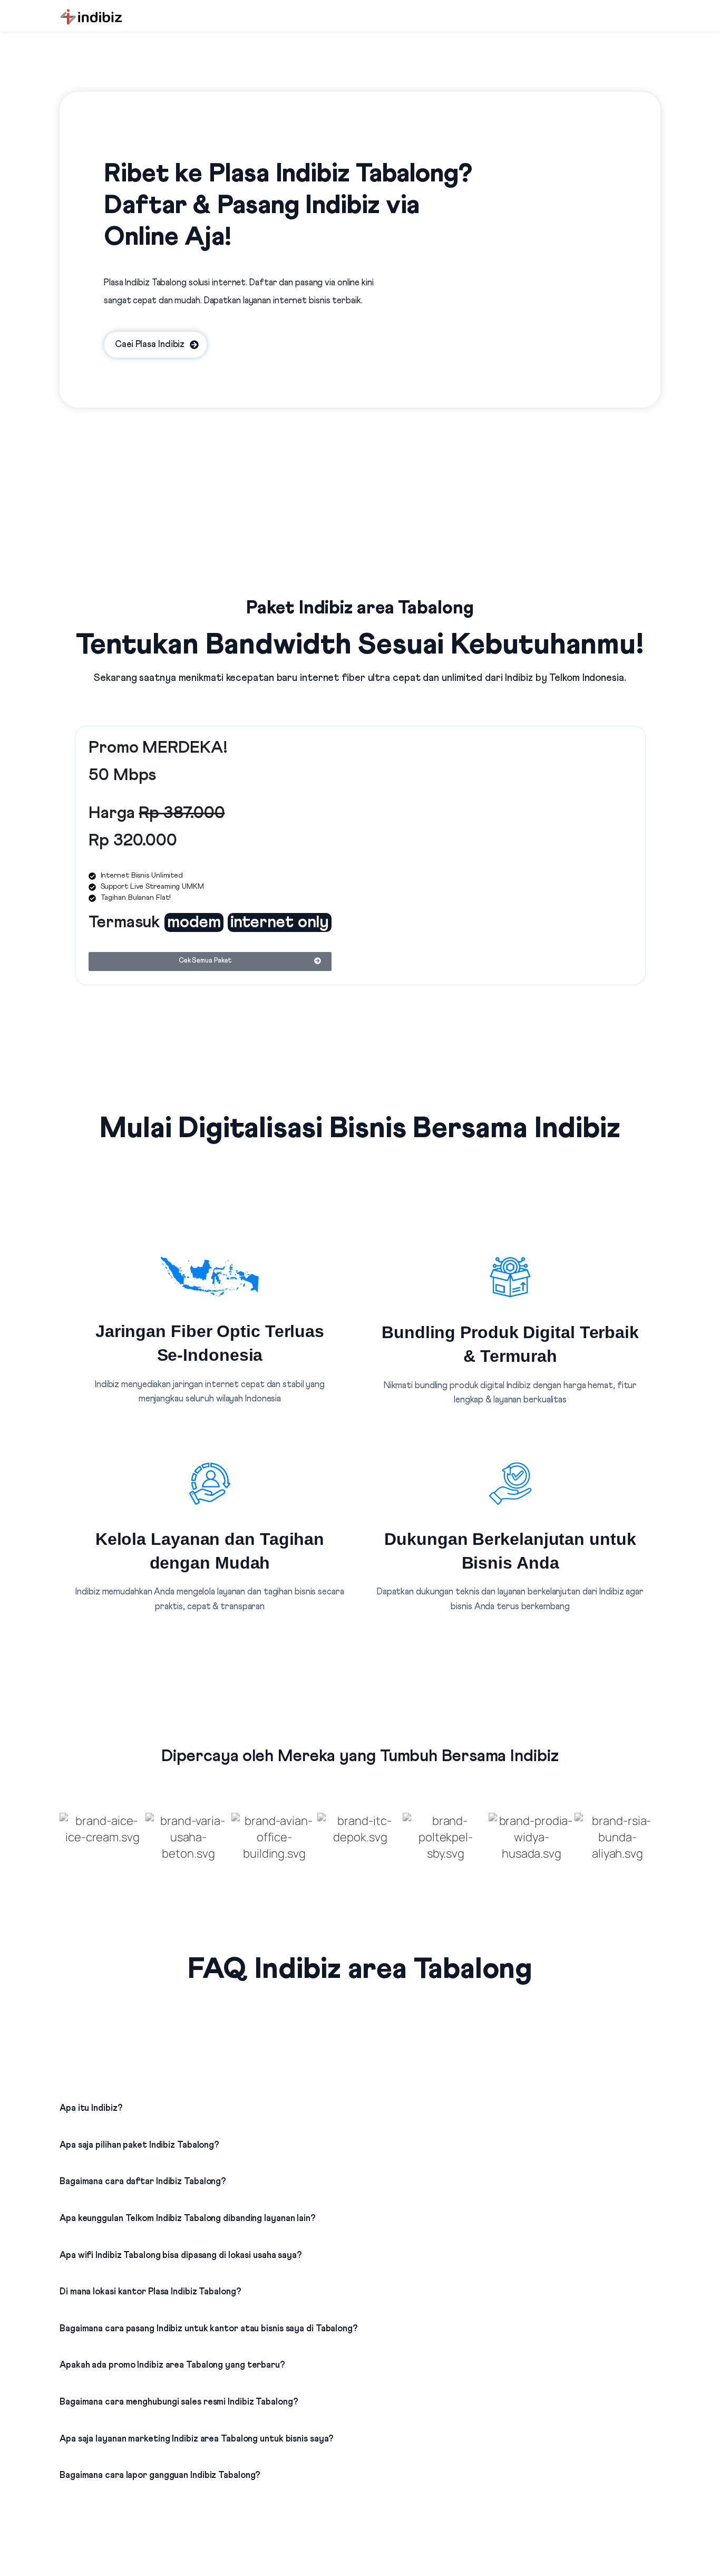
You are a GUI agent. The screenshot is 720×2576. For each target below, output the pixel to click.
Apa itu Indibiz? (91, 2108)
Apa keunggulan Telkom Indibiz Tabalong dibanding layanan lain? (188, 2219)
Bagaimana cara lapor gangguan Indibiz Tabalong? (160, 2476)
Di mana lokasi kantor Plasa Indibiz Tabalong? (150, 2292)
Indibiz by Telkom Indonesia (564, 678)
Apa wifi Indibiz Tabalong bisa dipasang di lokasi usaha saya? (181, 2256)
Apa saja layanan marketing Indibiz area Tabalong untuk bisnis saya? (197, 2439)
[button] (360, 2099)
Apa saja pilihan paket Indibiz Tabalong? (139, 2145)
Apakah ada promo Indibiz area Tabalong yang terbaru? (172, 2365)
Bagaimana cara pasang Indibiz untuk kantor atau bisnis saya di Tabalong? (209, 2329)
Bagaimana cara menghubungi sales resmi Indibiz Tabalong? (179, 2402)
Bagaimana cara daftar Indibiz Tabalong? (143, 2182)
